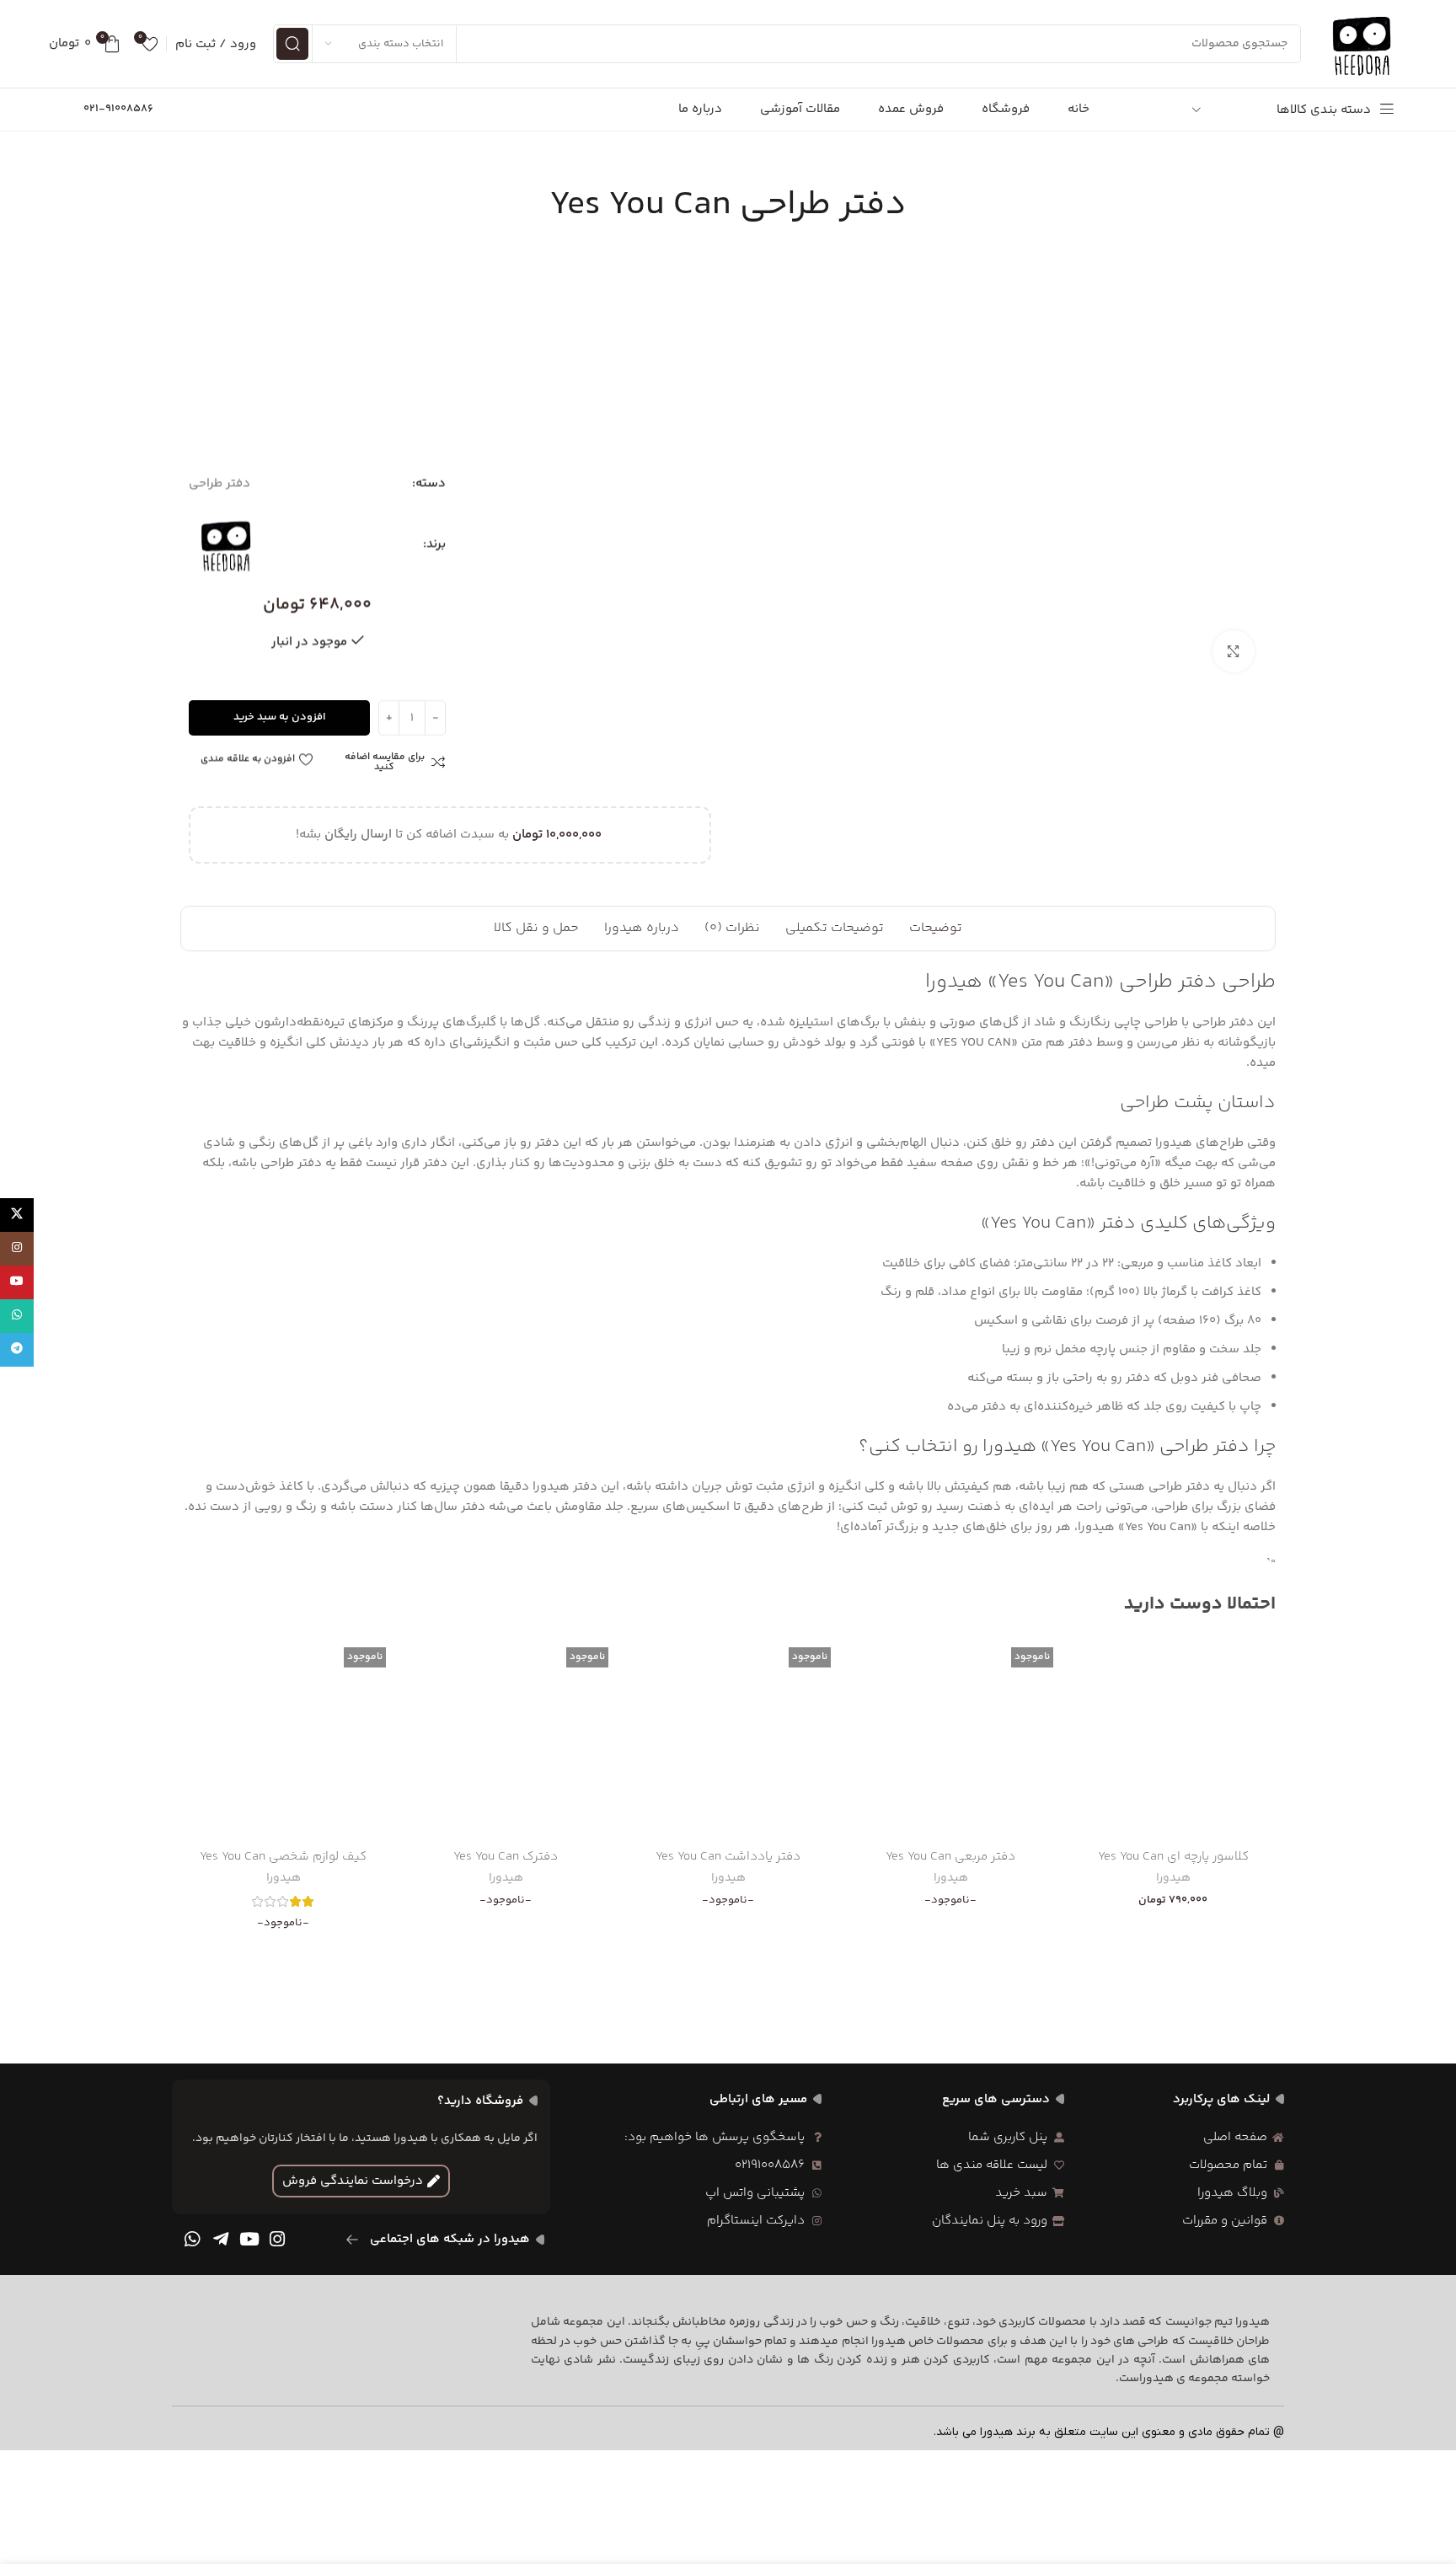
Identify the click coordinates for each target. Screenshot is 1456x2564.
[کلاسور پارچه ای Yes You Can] (1173, 1737)
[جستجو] (292, 44)
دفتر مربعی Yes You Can (950, 1857)
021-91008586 (118, 109)
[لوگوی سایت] (1362, 43)
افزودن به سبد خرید (280, 717)
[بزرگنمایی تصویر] (1234, 651)
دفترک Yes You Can (506, 1857)
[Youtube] (249, 2239)
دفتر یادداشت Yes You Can (728, 1857)
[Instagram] (277, 2239)
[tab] (936, 929)
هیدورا (1173, 1879)
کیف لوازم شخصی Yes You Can (283, 1857)
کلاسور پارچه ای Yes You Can (1173, 1857)
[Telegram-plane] (221, 2239)
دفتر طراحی (219, 483)
